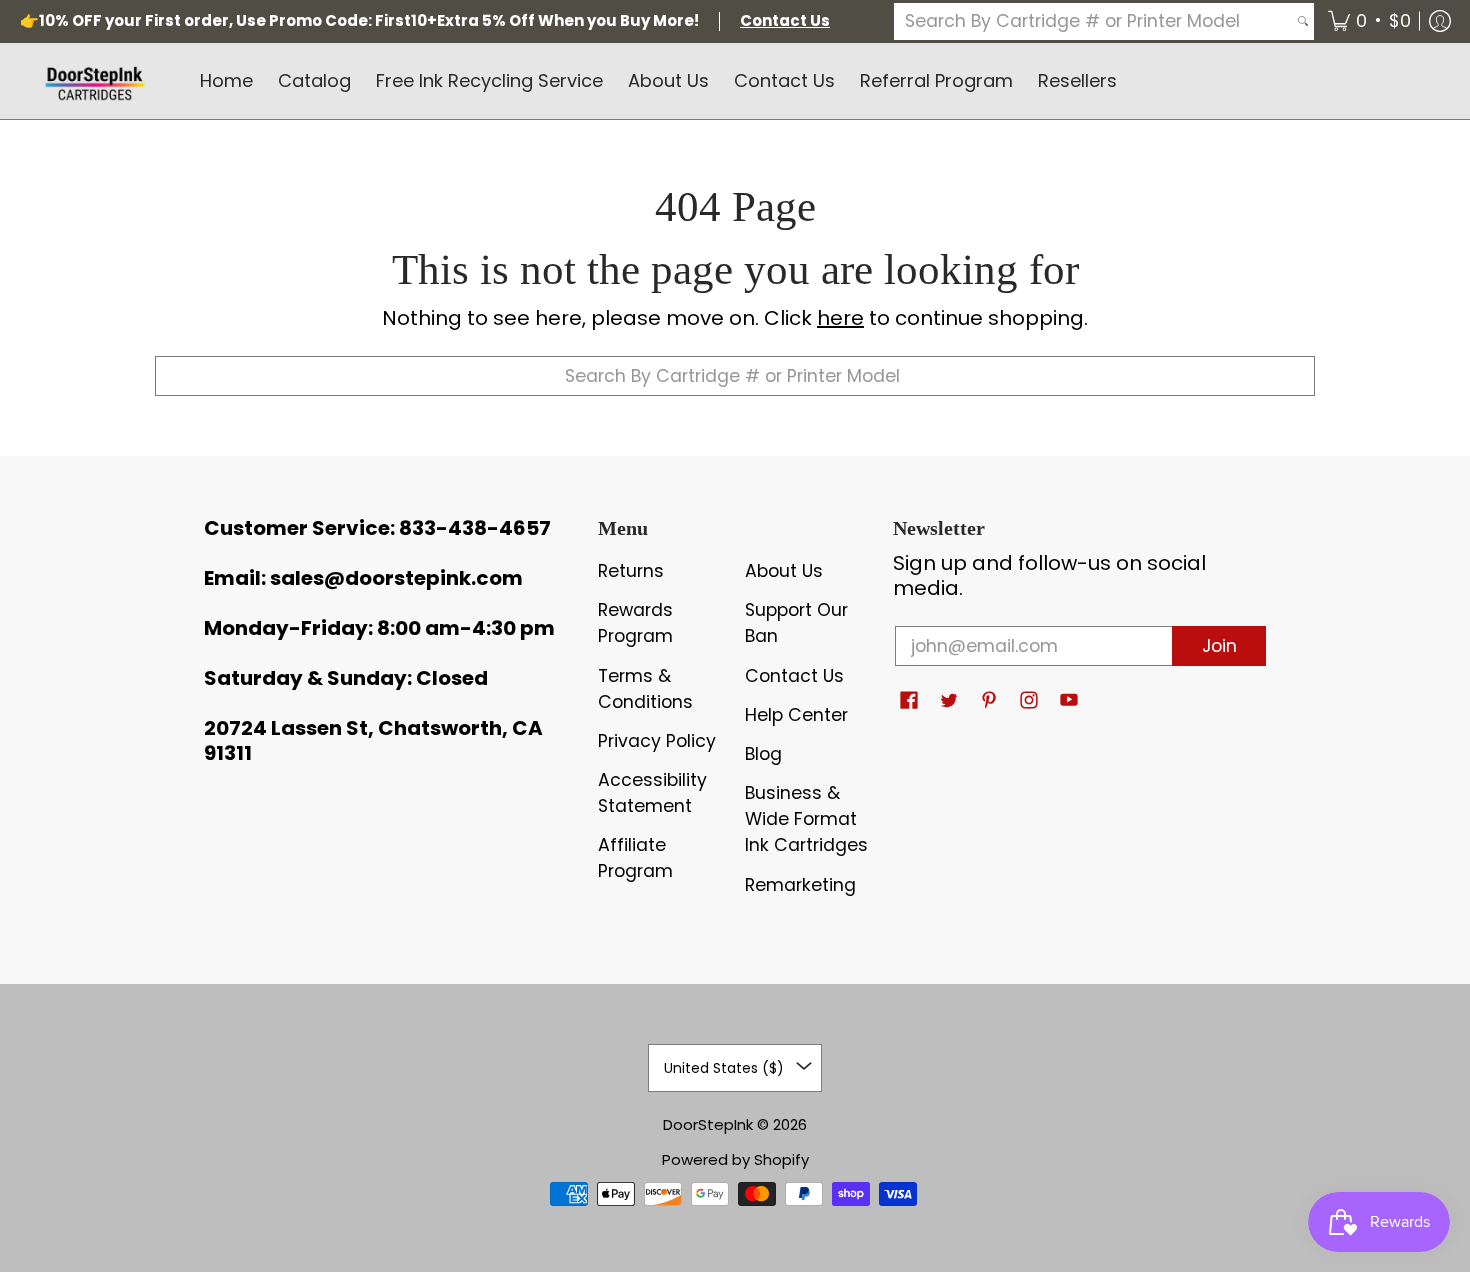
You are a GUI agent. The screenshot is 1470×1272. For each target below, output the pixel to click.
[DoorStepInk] (95, 81)
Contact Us (794, 676)
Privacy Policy (657, 741)
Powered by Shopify (735, 1159)
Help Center (796, 715)
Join (1219, 646)
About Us (784, 571)
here (840, 318)
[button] (1369, 21)
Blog (763, 754)
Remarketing (800, 885)
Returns (631, 571)
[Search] (1303, 21)
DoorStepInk (708, 1124)
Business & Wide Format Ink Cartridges (806, 819)
